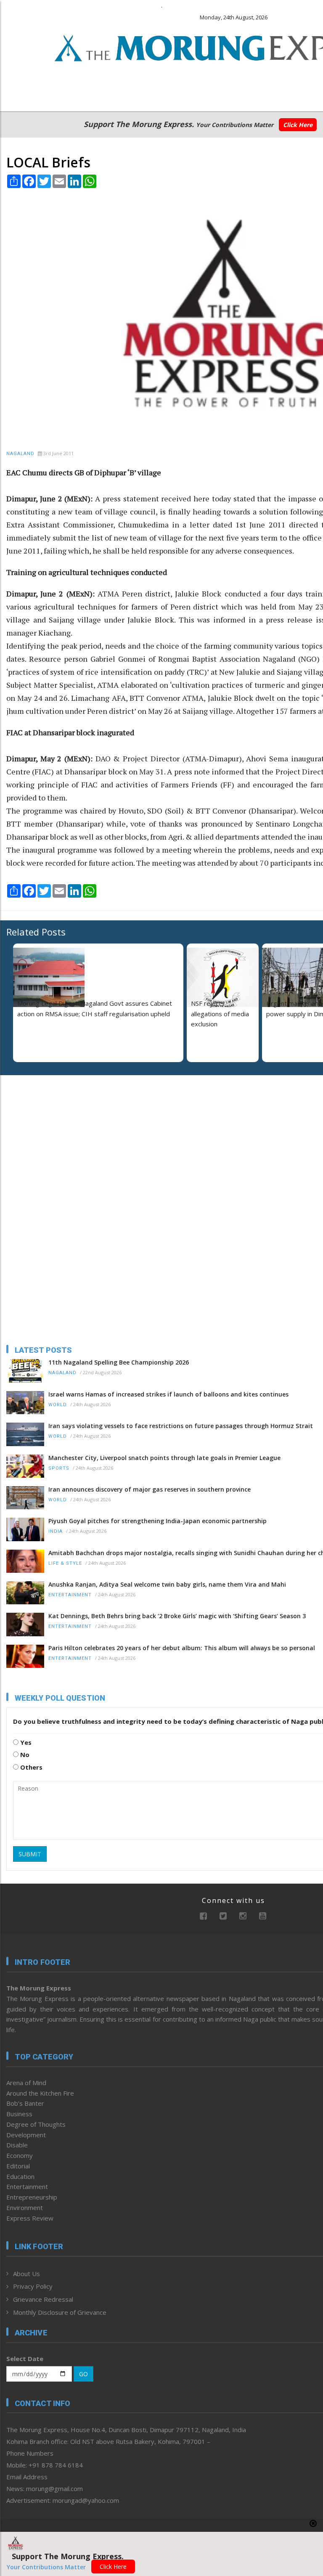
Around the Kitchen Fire (40, 2093)
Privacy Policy (33, 2286)
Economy (20, 2155)
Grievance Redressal (43, 2299)
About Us (26, 2274)
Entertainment (70, 1595)
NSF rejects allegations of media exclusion (220, 1014)
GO (83, 2374)
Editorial (18, 2166)
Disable (17, 2145)
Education (20, 2176)
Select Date (25, 2359)
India (56, 1531)
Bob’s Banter (25, 2103)
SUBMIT (30, 1854)
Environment (25, 2208)
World (58, 1405)
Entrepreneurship (32, 2197)
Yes (25, 1742)
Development (26, 2135)
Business (19, 2114)
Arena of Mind (26, 2083)
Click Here (298, 125)
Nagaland (20, 454)
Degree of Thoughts (36, 2124)
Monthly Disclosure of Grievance (60, 2312)
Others (30, 1767)
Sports (59, 1468)
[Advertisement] (59, 1136)
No (24, 1754)
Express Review (30, 2218)
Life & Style (65, 1563)
